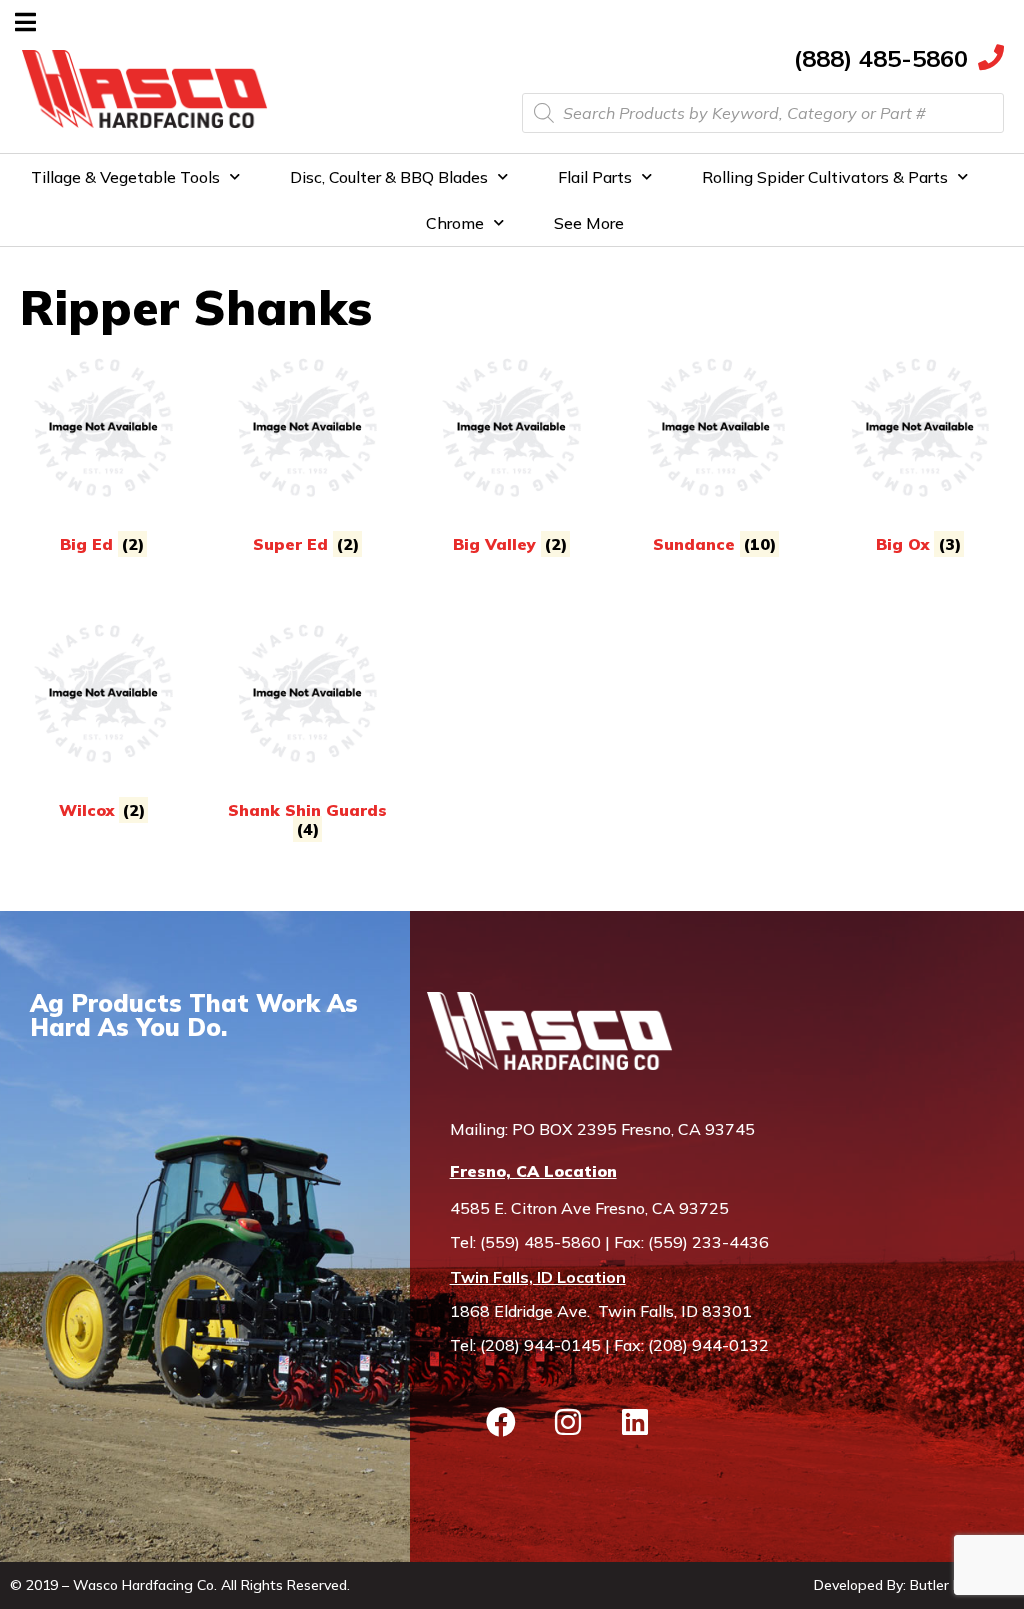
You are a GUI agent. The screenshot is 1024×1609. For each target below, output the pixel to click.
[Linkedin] (635, 1422)
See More (589, 223)
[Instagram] (568, 1422)
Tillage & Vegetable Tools (125, 177)
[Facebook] (501, 1422)
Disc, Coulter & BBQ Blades (389, 177)
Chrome (455, 223)
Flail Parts (595, 177)
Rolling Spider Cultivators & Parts (825, 177)
